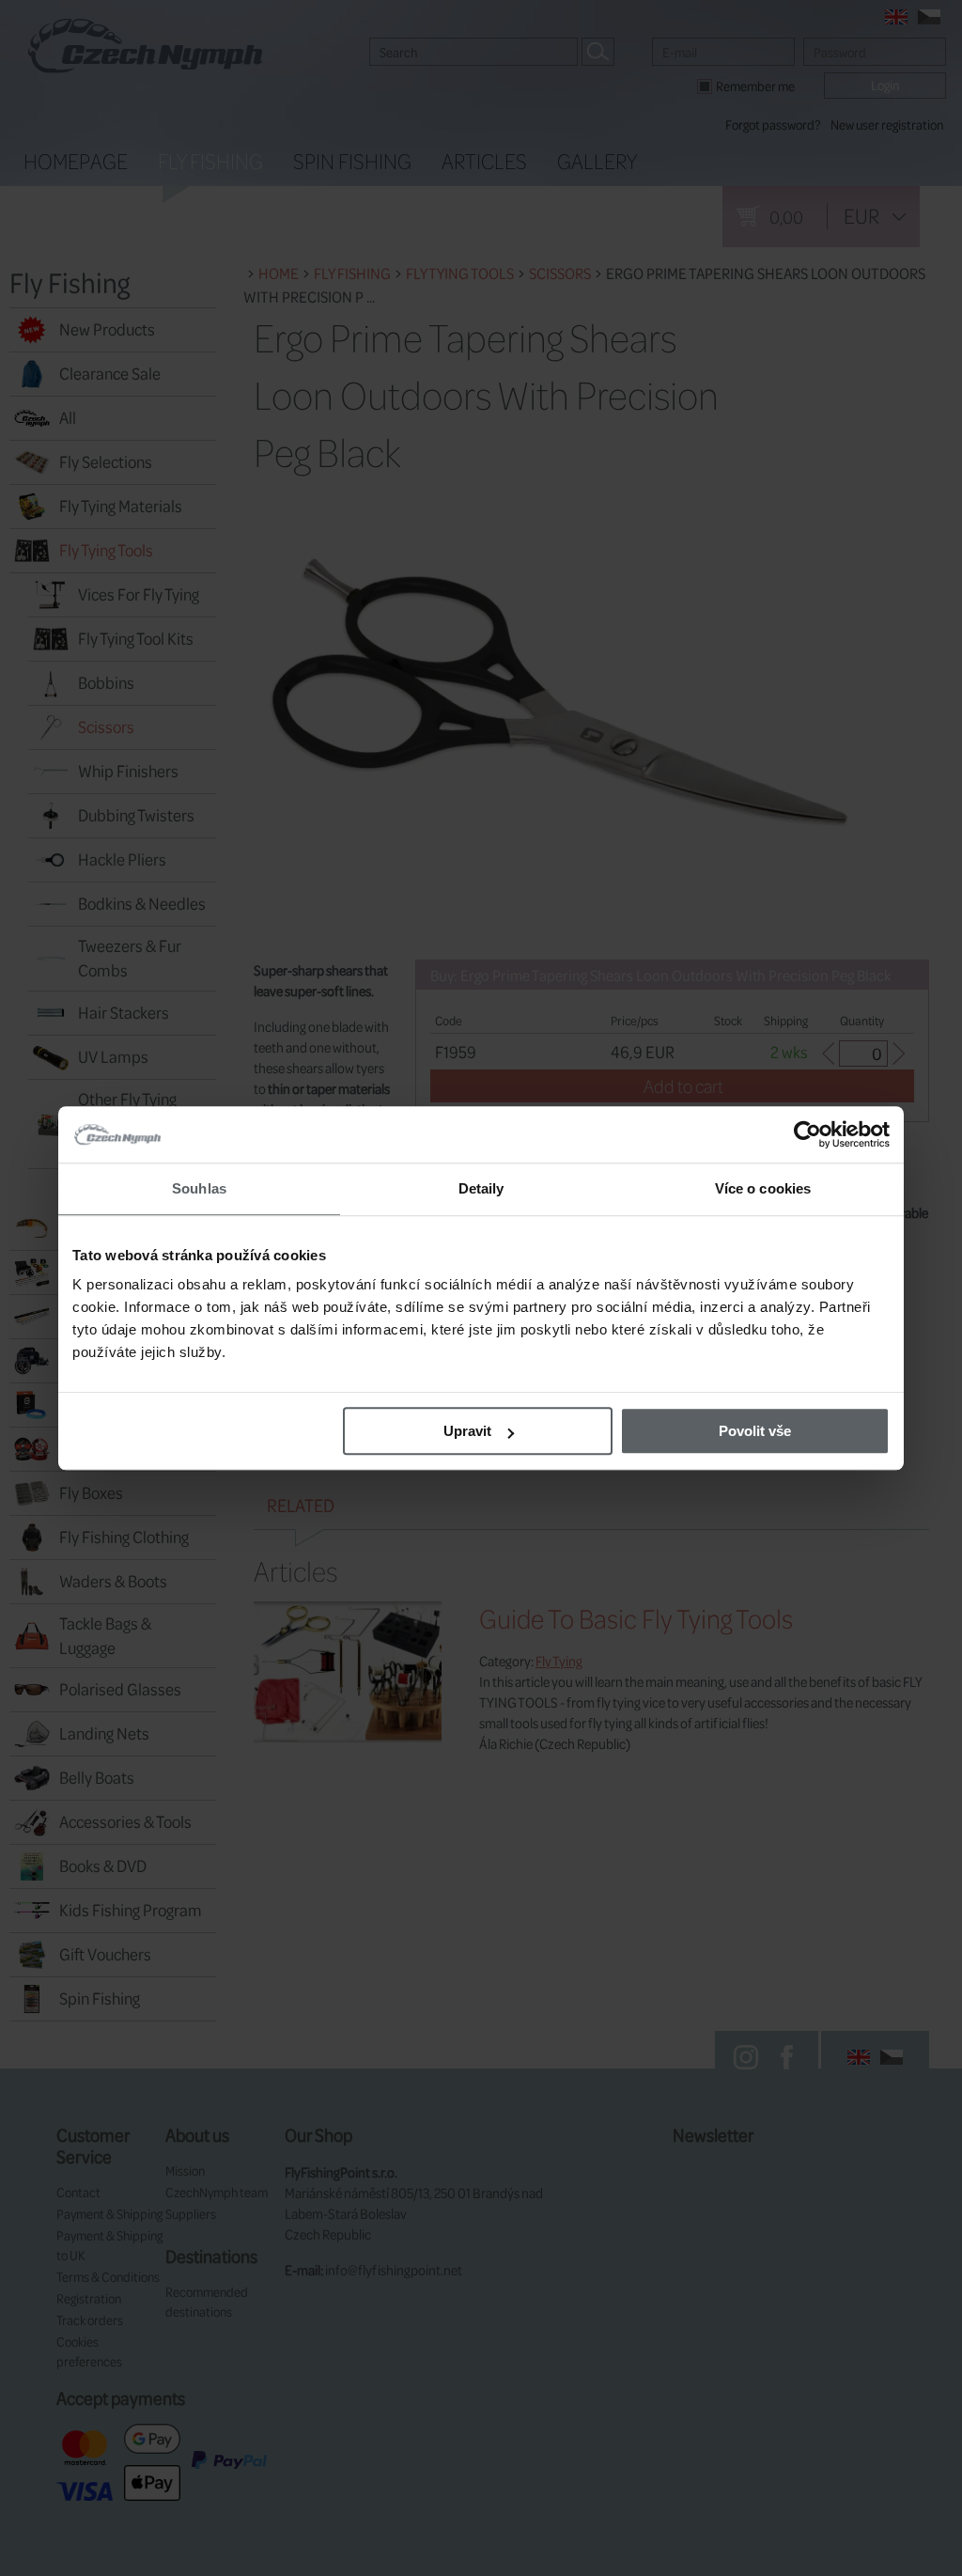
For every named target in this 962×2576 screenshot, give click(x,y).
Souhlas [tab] (199, 1188)
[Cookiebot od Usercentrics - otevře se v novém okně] (807, 1134)
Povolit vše (755, 1431)
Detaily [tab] (481, 1188)
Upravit (467, 1431)
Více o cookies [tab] (763, 1188)
